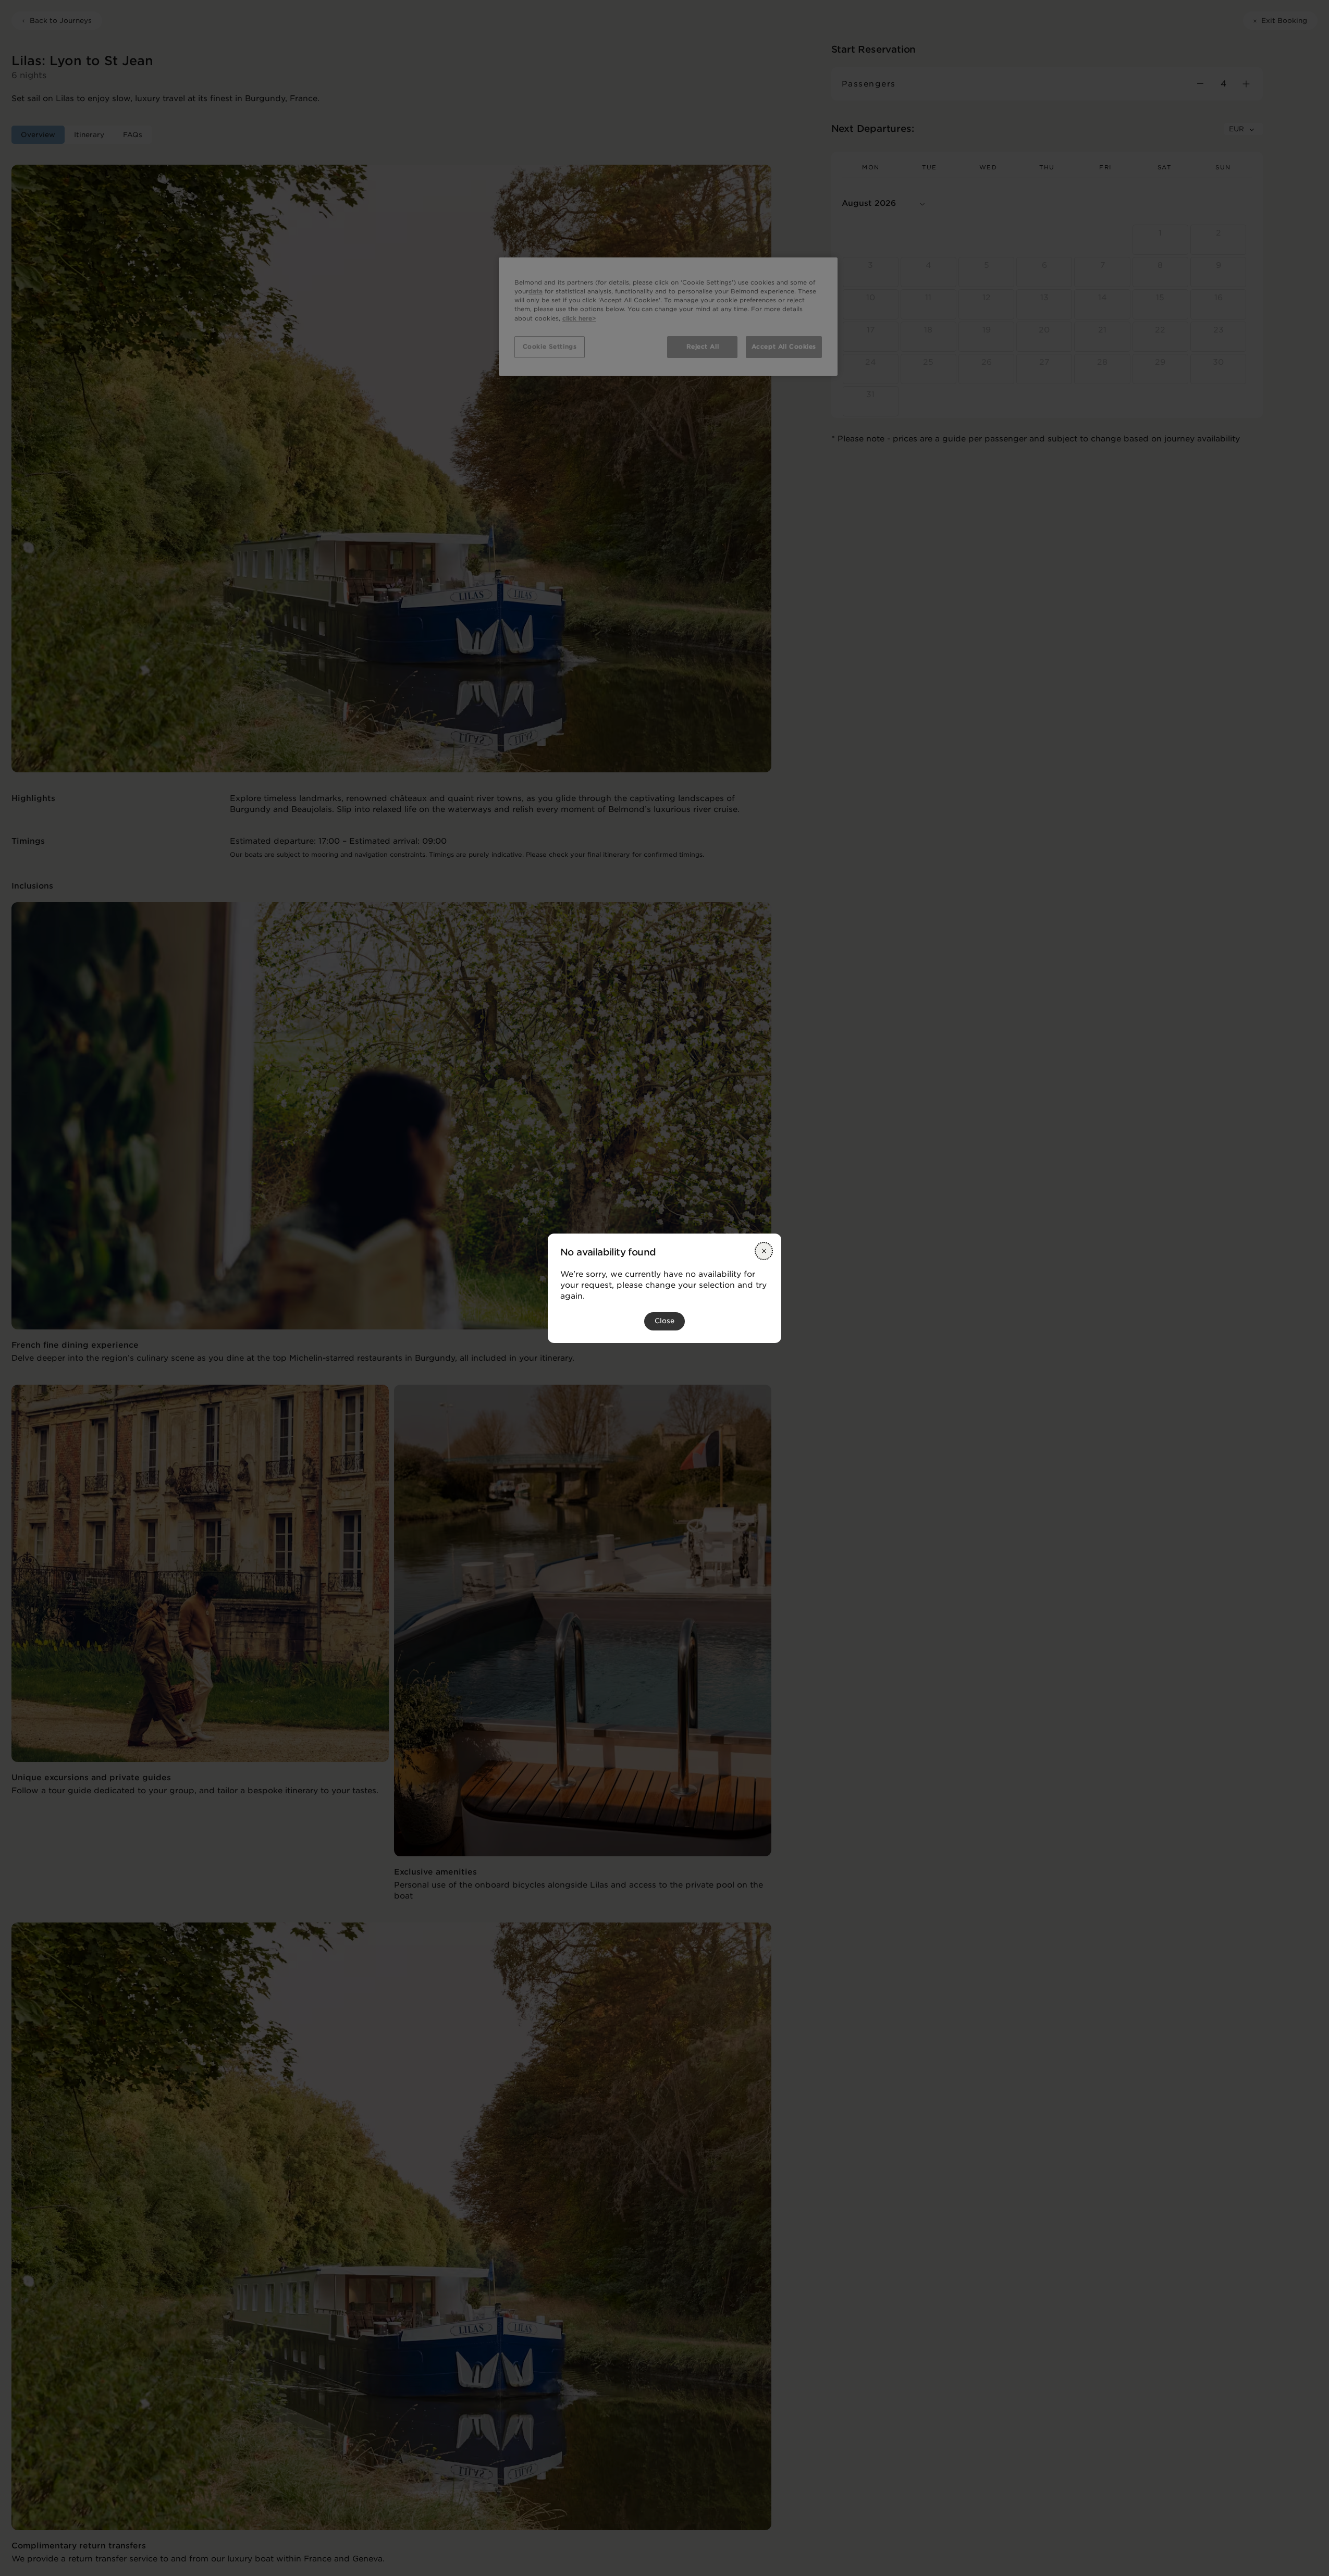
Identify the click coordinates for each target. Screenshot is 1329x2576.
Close (664, 1321)
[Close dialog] (764, 1251)
